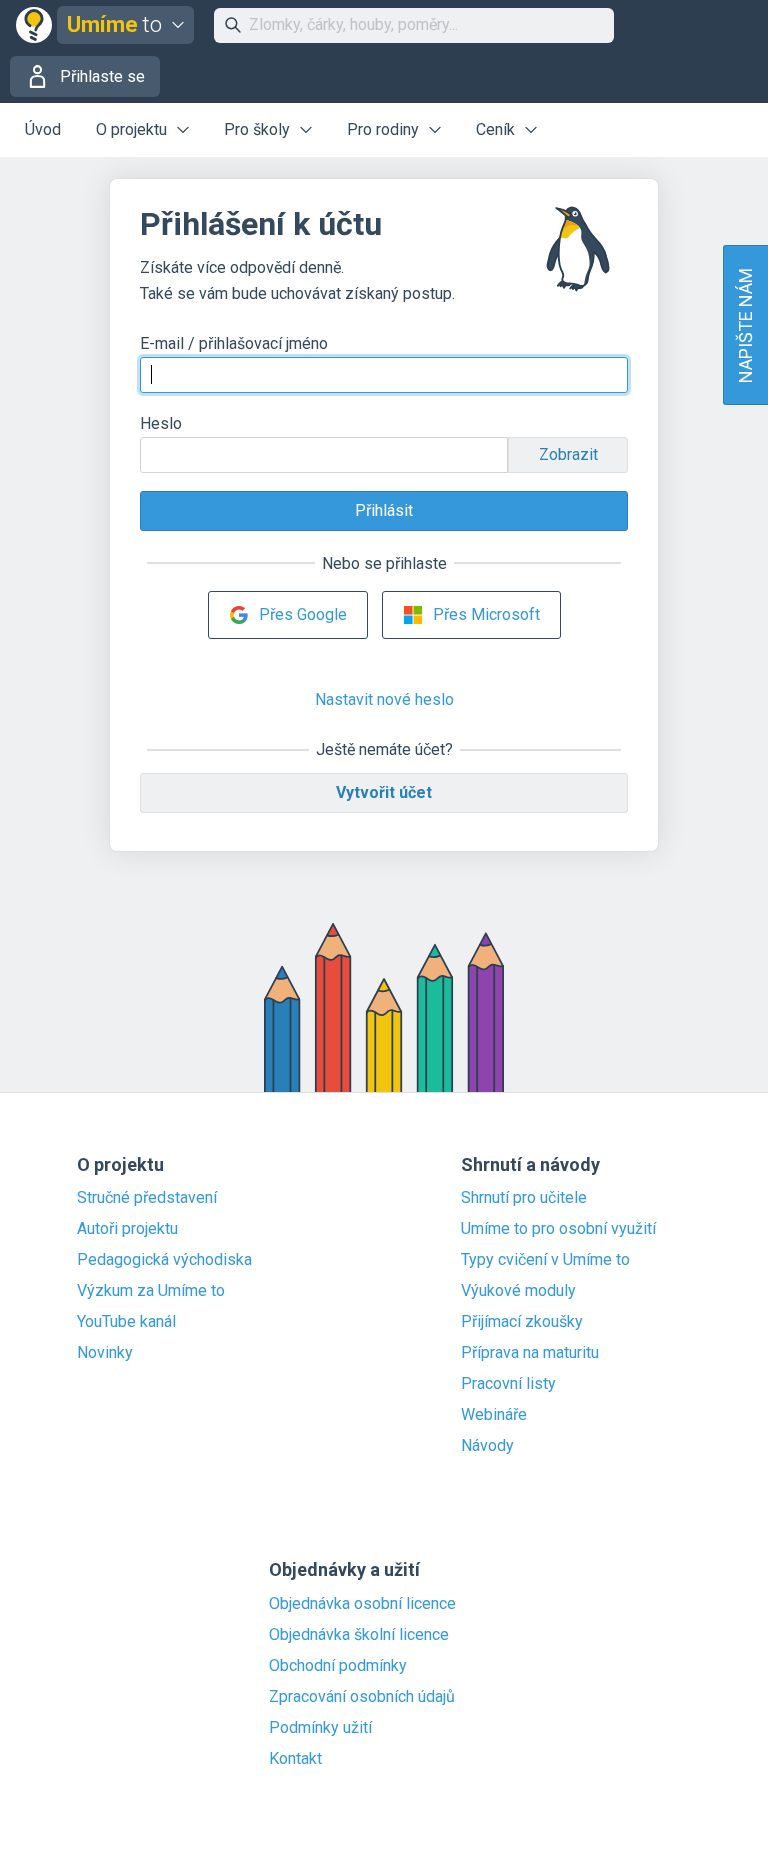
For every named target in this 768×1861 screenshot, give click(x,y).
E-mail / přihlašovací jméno (234, 343)
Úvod (43, 129)
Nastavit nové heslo (384, 699)
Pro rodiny (383, 129)
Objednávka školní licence (359, 1635)
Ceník (495, 129)
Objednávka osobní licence (362, 1604)
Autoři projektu (127, 1229)
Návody (487, 1446)
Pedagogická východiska (164, 1260)
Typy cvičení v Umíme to (545, 1260)
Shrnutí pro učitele (524, 1198)
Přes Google (303, 614)
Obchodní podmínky (338, 1666)
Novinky (105, 1353)
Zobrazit (568, 454)
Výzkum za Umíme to (151, 1291)
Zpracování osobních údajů (362, 1697)
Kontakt (295, 1759)
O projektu (131, 129)
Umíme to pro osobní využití (558, 1229)
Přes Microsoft (486, 614)
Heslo (161, 423)
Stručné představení (147, 1198)
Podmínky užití (320, 1728)
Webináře (494, 1415)
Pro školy (257, 129)
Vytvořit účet (384, 792)
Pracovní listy (508, 1384)
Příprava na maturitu (530, 1353)
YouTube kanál (126, 1322)
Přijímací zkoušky (522, 1322)
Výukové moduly (518, 1291)
